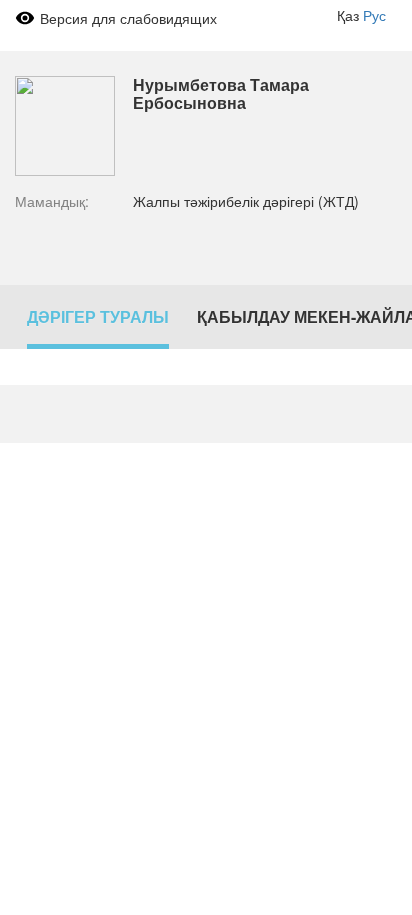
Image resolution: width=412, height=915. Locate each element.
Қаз (348, 15)
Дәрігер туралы (98, 316)
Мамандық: (52, 201)
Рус (374, 15)
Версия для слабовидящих (128, 18)
